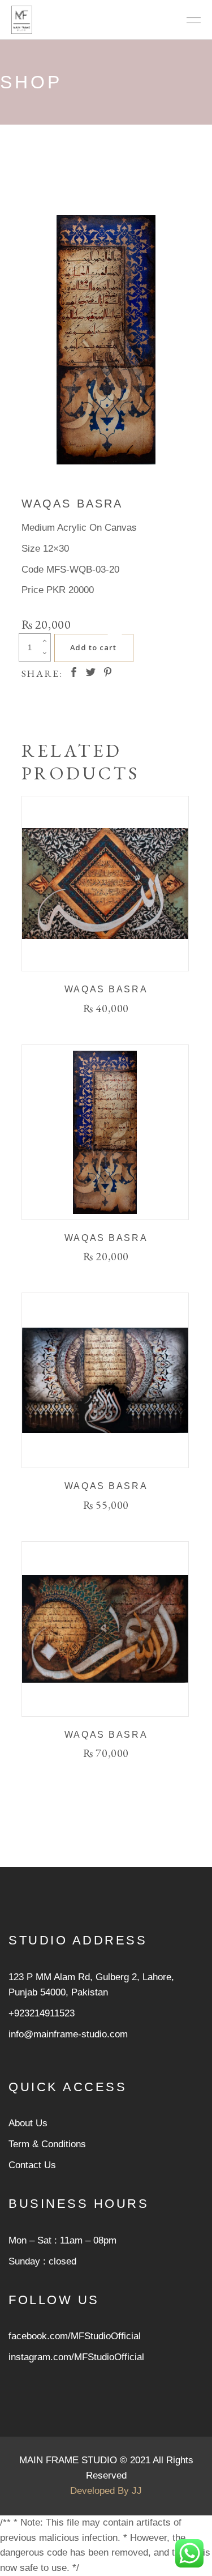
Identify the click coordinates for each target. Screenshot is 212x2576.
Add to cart (93, 647)
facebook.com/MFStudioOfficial (75, 2336)
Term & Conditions (47, 2144)
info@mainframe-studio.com (68, 2034)
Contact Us (32, 2165)
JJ (137, 2491)
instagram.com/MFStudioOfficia (75, 2357)
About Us (28, 2123)
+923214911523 (42, 2013)
